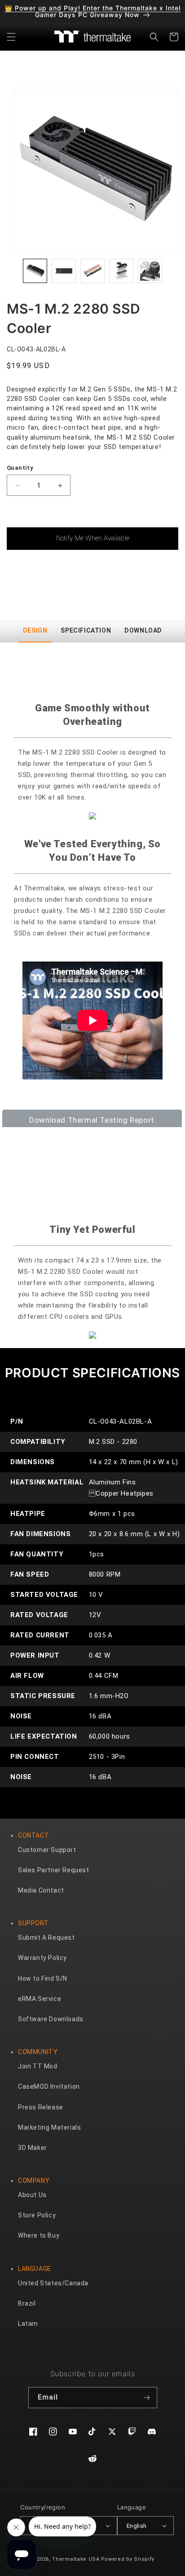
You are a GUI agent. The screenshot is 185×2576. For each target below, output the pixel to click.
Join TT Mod (38, 2066)
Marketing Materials (49, 2127)
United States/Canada (53, 2283)
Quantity (20, 468)
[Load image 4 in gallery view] (121, 271)
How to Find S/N (43, 1978)
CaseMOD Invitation (49, 2086)
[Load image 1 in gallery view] (35, 271)
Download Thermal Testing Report (92, 1120)
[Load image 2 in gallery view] (64, 271)
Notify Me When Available (93, 538)
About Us (32, 2195)
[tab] (35, 631)
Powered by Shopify (128, 2559)
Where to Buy (39, 2235)
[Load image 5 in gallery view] (150, 271)
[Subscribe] (147, 2398)
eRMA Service (40, 1999)
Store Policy (37, 2215)
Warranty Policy (42, 1958)
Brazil (27, 2303)
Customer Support (47, 1850)
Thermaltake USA (76, 2559)
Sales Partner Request (54, 1870)
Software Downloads (51, 2019)
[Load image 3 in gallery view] (92, 271)
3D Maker (33, 2148)
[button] (11, 37)
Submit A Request (46, 1938)
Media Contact (41, 1890)
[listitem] (96, 170)
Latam (28, 2324)
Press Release (41, 2107)
